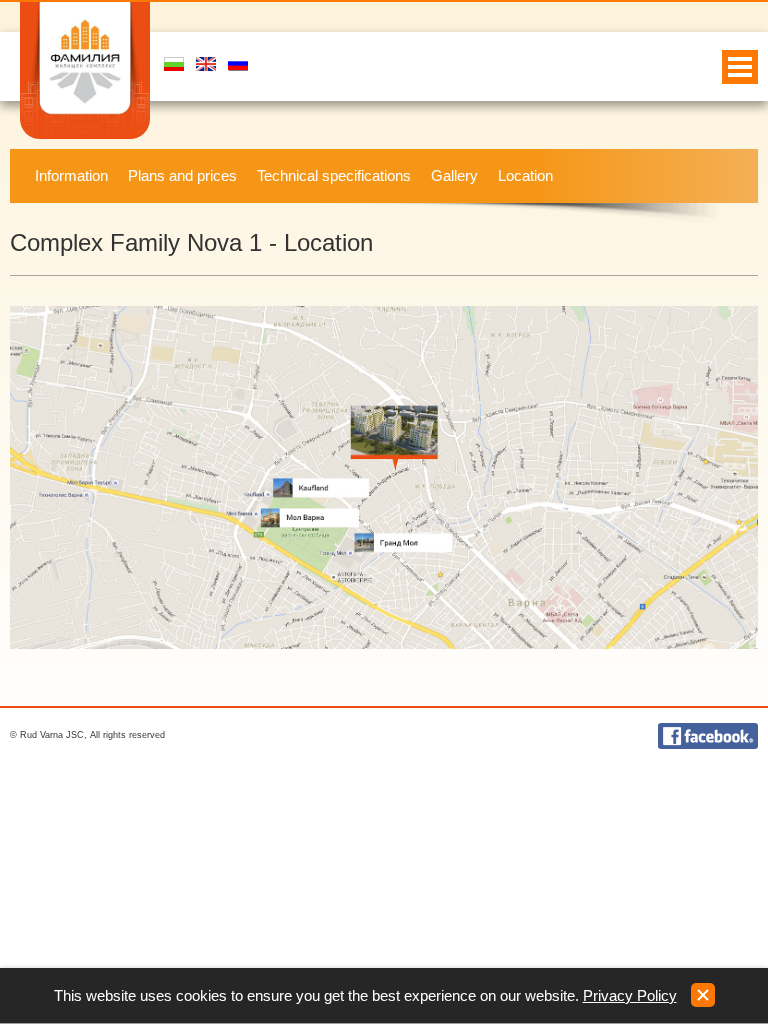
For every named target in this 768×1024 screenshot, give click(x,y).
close (703, 995)
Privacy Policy (630, 995)
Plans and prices (182, 175)
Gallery (454, 175)
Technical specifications (334, 175)
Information (71, 175)
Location (525, 175)
